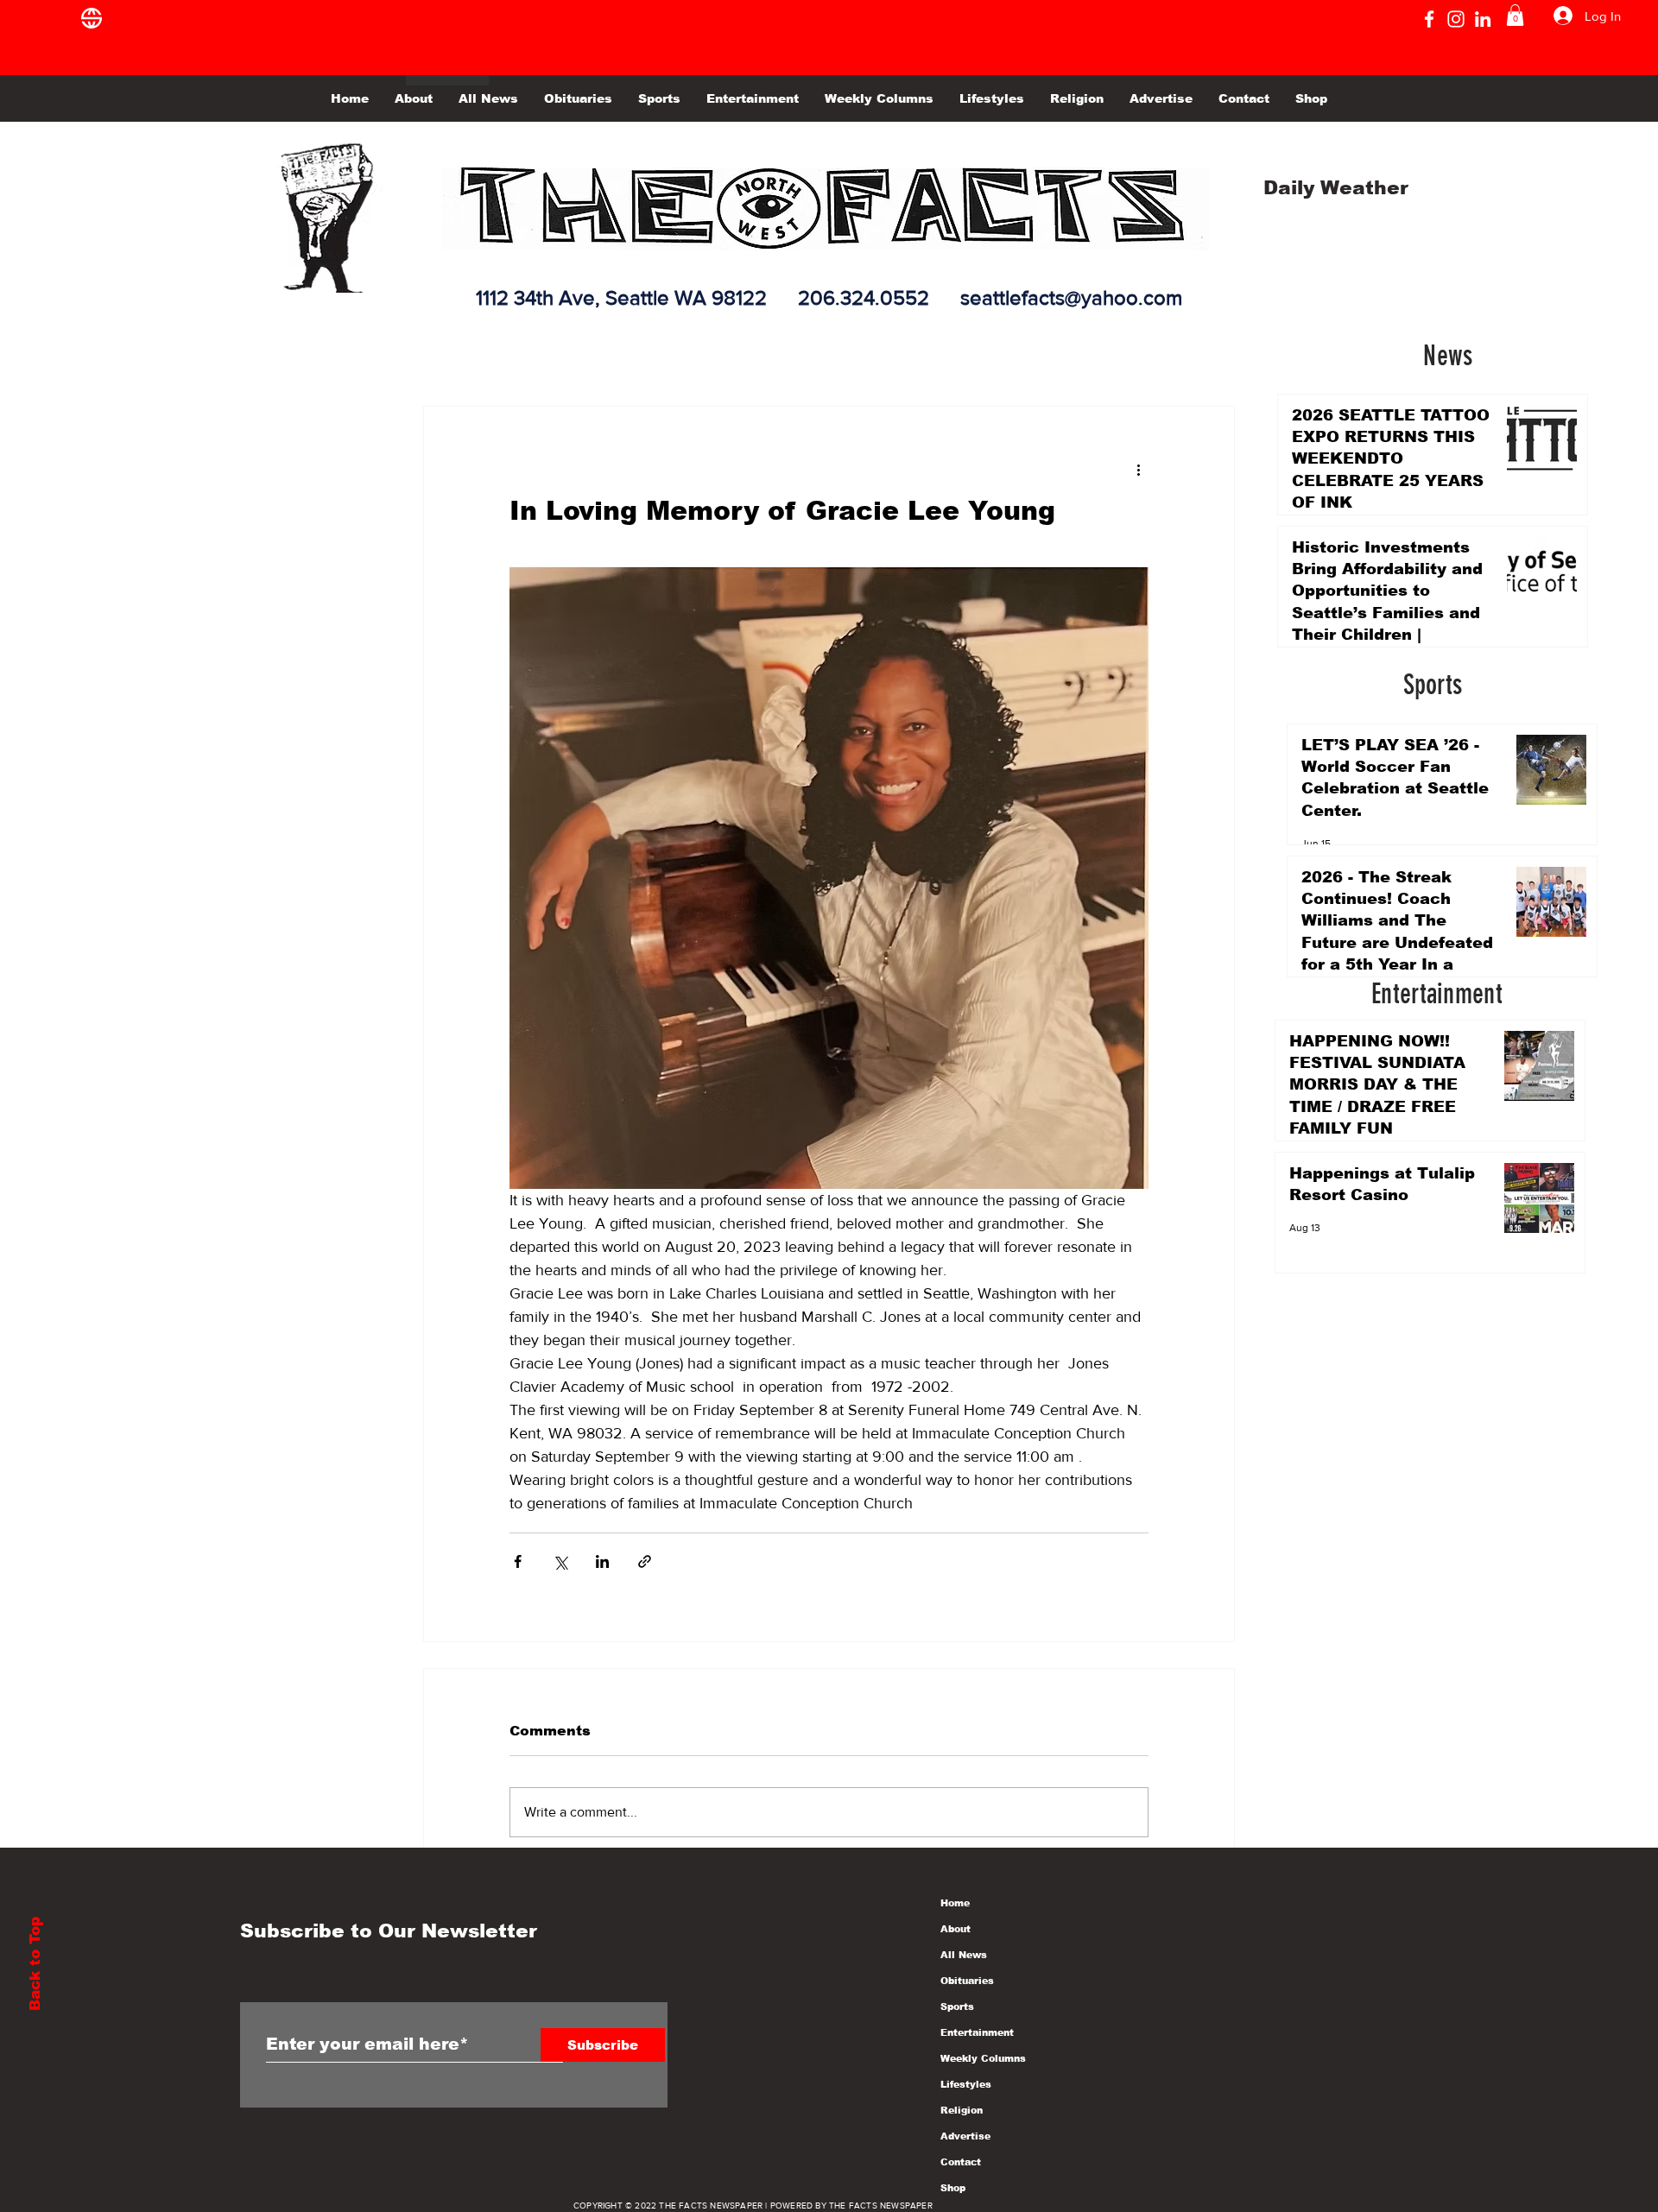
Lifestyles (966, 2084)
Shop (953, 2188)
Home (955, 1903)
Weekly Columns (983, 2058)
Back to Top (35, 1964)
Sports (957, 2007)
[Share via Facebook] (518, 1561)
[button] (1515, 15)
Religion (962, 2110)
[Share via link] (645, 1561)
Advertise (965, 2136)
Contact (961, 2162)
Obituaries (967, 1981)
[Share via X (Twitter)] (560, 1561)
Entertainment (977, 2032)
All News (964, 1955)
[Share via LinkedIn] (602, 1561)
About (956, 1929)
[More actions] (1138, 469)
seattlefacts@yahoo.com (1071, 297)
